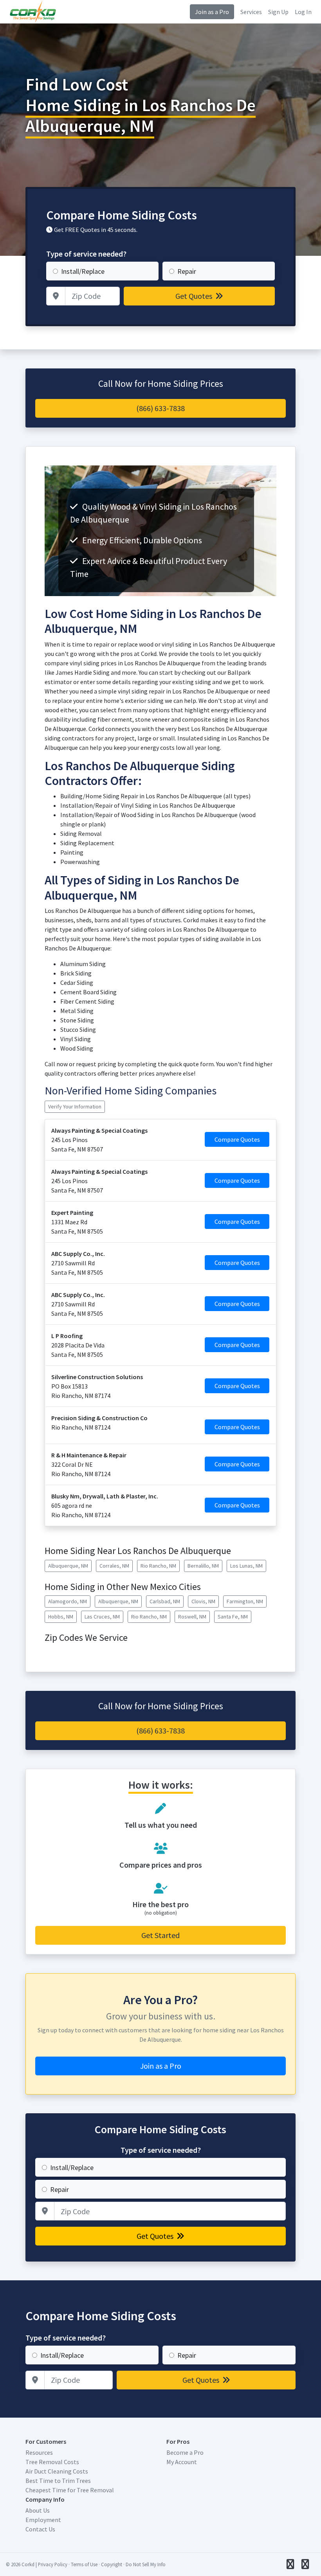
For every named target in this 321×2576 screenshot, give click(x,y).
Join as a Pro (212, 12)
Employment (43, 2520)
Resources (39, 2452)
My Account (182, 2462)
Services (251, 12)
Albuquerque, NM (68, 1566)
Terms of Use (84, 2564)
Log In (303, 12)
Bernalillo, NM (203, 1566)
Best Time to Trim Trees (58, 2481)
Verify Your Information (75, 1107)
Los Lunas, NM (246, 1566)
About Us (38, 2510)
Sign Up (278, 12)
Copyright (112, 2564)
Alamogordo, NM (68, 1601)
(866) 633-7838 (160, 408)
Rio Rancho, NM (158, 1566)
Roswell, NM (192, 1617)
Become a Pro (185, 2452)
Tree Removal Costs (52, 2462)
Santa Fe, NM (233, 1617)
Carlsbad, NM (165, 1601)
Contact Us (40, 2529)
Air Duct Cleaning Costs (57, 2471)
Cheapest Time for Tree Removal (70, 2490)
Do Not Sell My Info (146, 2564)
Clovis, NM (203, 1601)
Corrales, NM (114, 1566)
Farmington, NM (245, 1601)
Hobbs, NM (61, 1617)
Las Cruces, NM (102, 1617)
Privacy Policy (53, 2564)
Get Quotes (195, 296)
